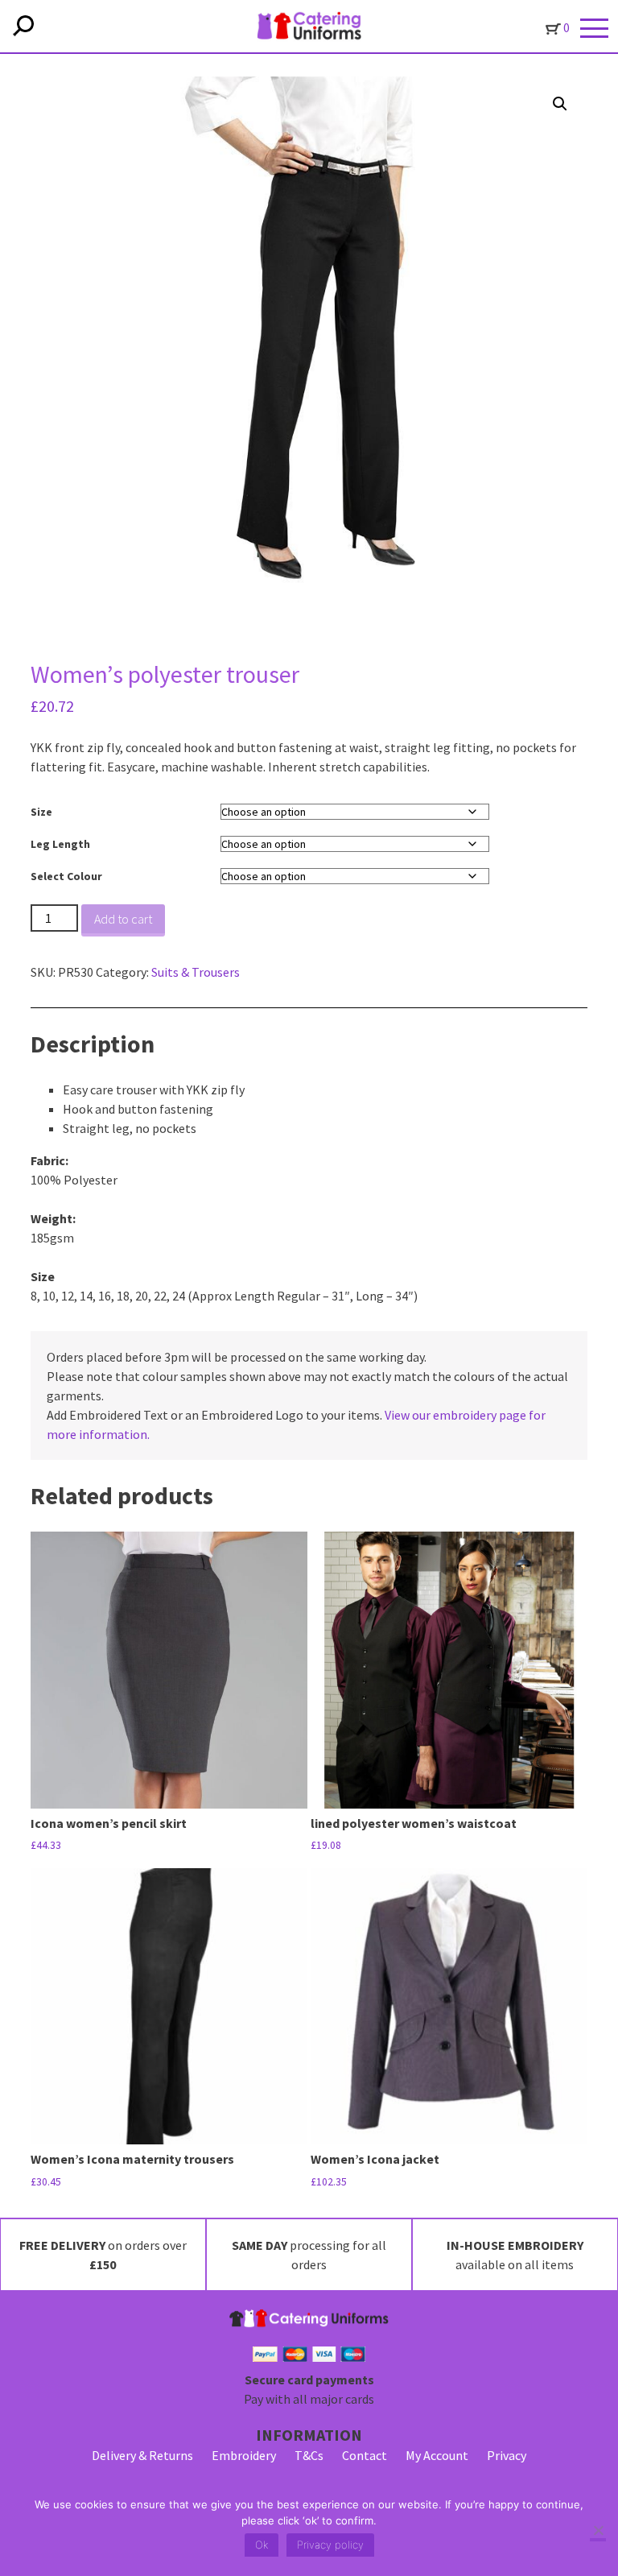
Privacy (507, 2455)
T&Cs (309, 2455)
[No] (598, 2532)
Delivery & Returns (142, 2455)
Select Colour (66, 876)
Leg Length (60, 844)
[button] (560, 104)
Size (41, 812)
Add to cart (123, 919)
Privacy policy (330, 2545)
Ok (262, 2545)
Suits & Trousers (196, 972)
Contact (365, 2455)
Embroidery (244, 2455)
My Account (437, 2455)
